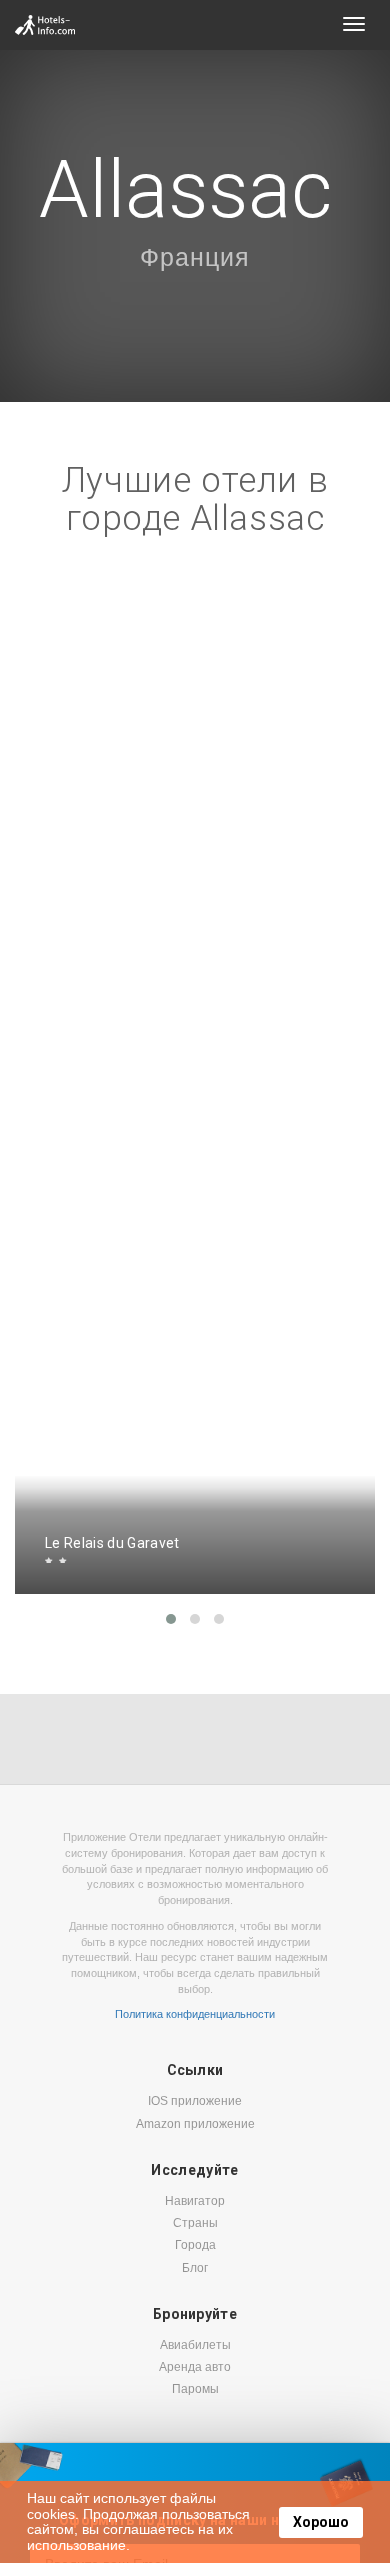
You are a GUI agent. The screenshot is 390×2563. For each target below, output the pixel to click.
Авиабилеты (195, 2345)
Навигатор (195, 2201)
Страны (195, 2223)
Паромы (195, 2389)
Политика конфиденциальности (195, 2014)
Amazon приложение (195, 2124)
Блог (195, 2268)
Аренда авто (195, 2367)
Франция (195, 257)
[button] (171, 1619)
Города (195, 2245)
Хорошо (321, 2522)
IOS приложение (195, 2101)
